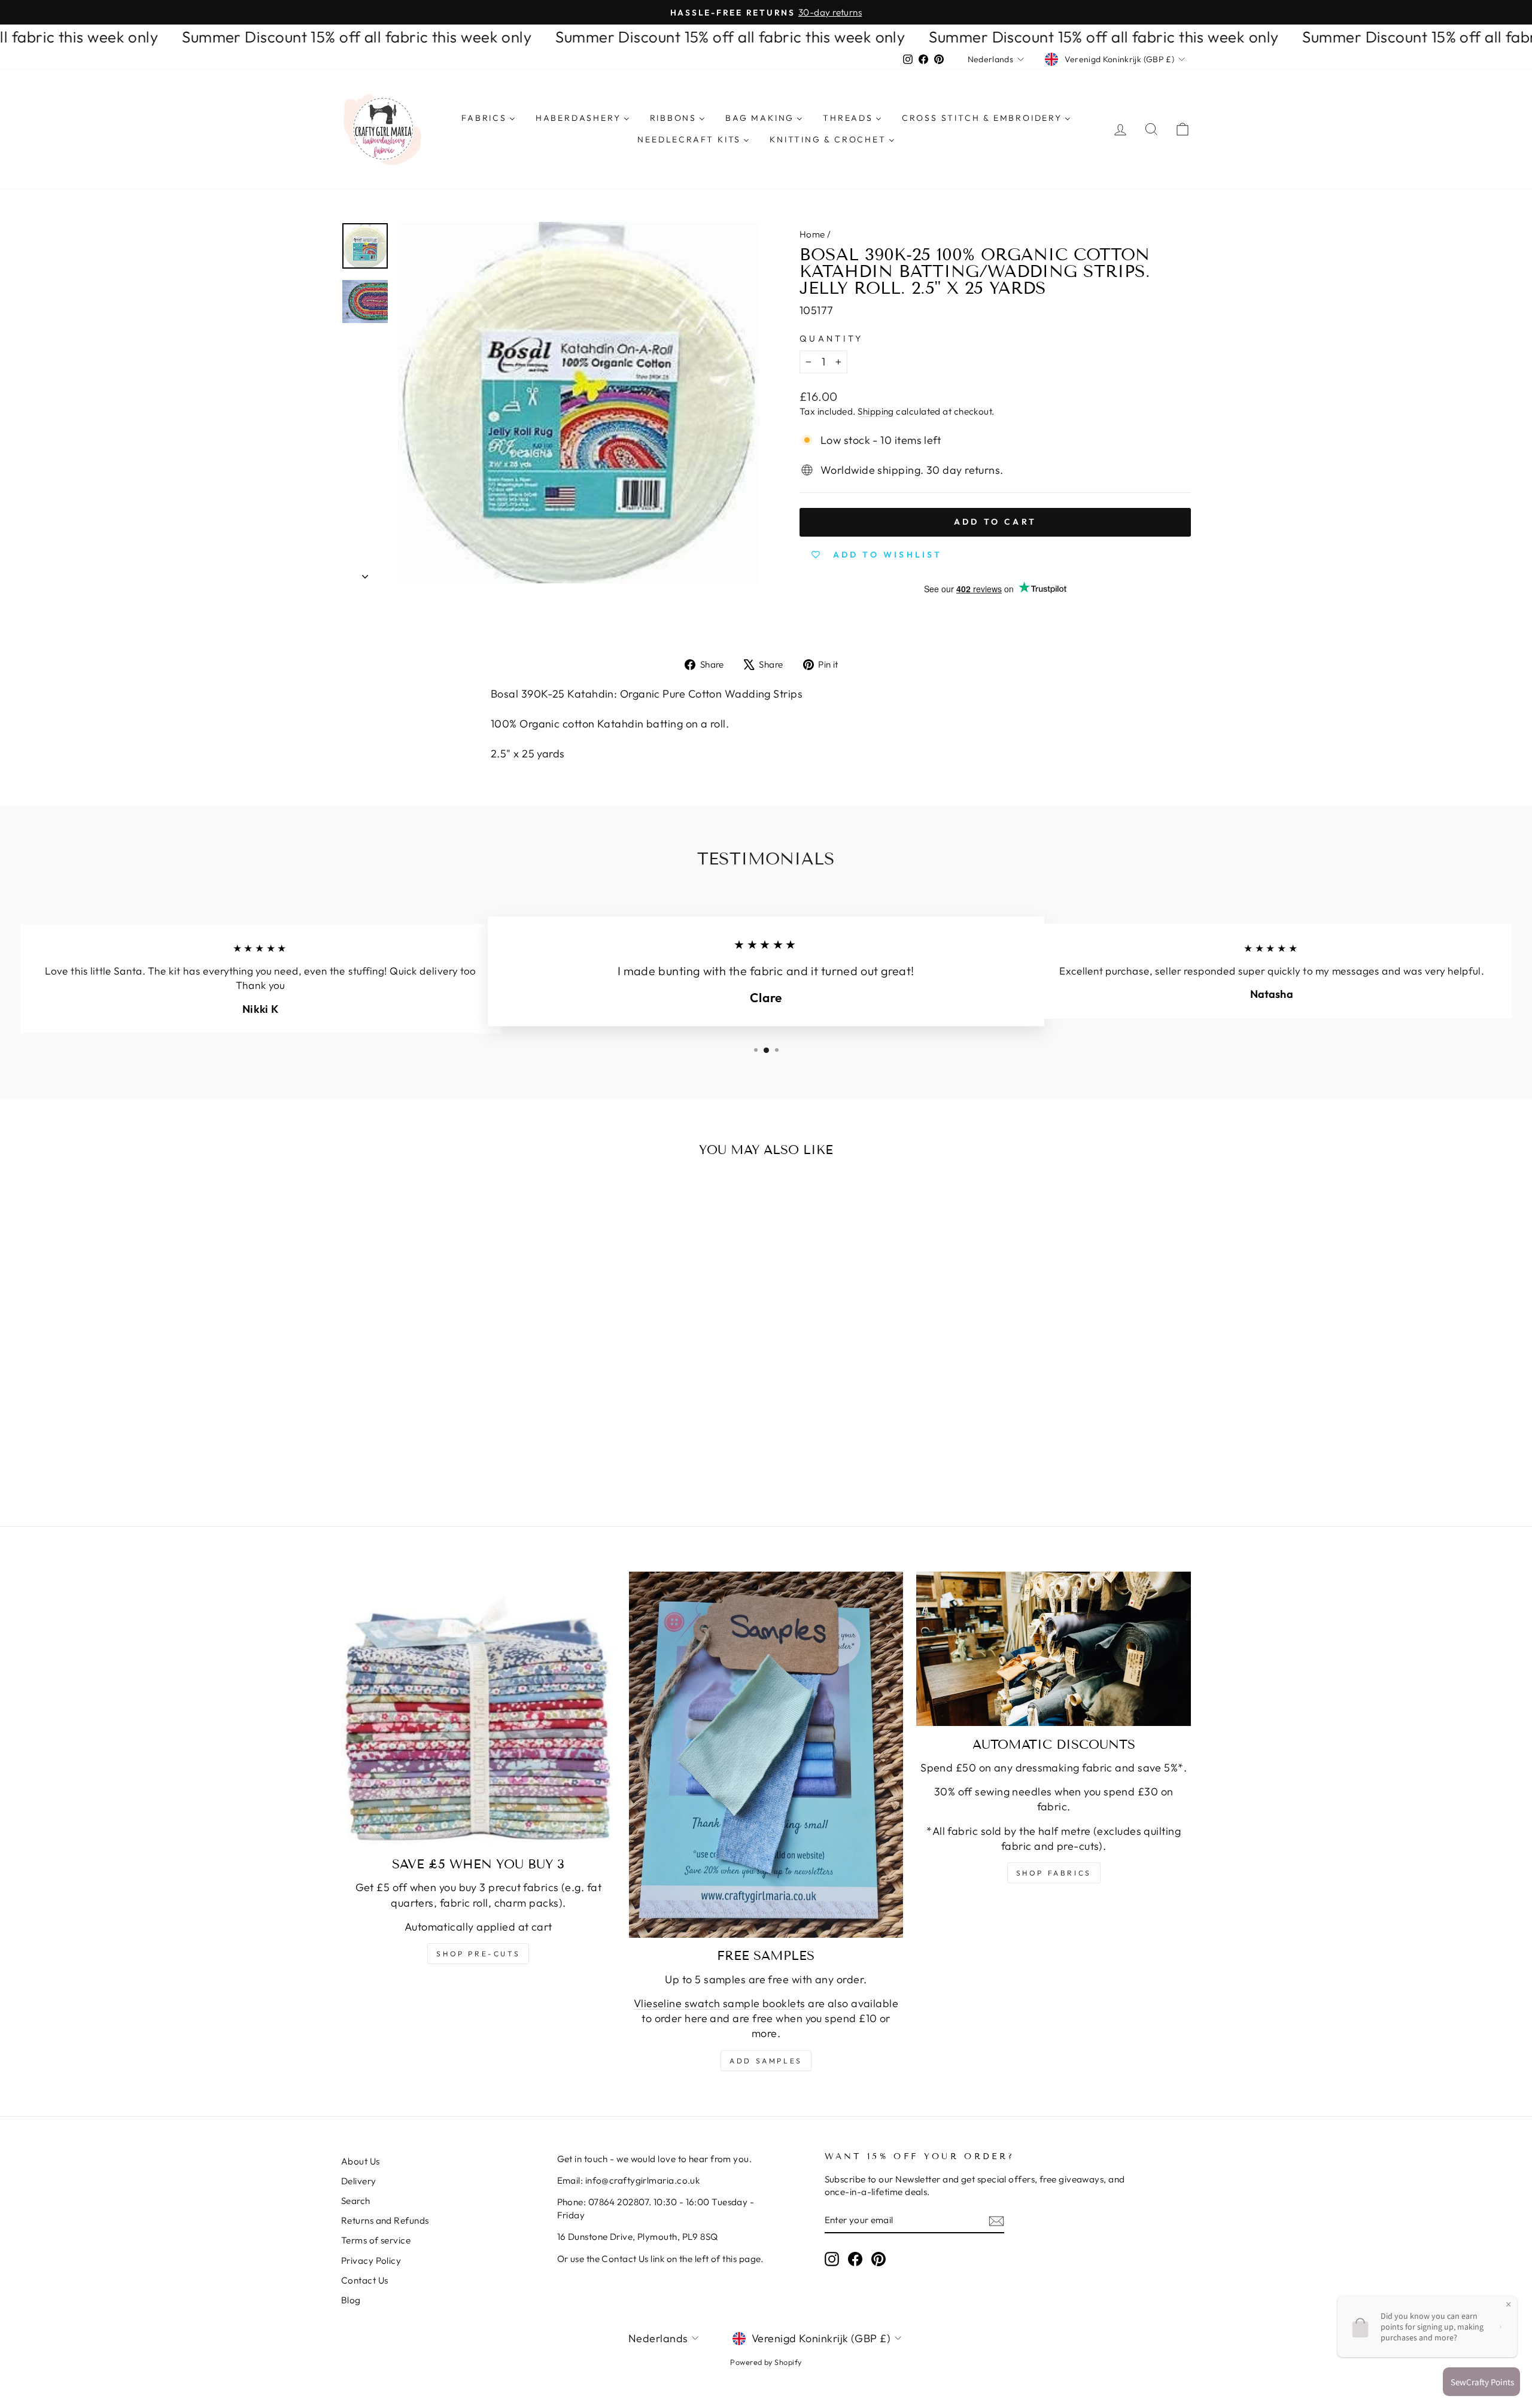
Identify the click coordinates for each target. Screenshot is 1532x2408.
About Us (361, 2161)
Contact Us (365, 2280)
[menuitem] (488, 118)
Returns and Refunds (385, 2220)
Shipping (876, 411)
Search (356, 2201)
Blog (351, 2300)
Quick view (443, 1375)
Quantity (832, 339)
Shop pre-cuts (478, 1954)
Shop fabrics (1054, 1873)
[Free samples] (766, 1755)
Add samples (766, 2061)
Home (812, 234)
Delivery (359, 2181)
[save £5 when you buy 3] (478, 1709)
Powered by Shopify (766, 2362)
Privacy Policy (371, 2261)
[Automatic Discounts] (1054, 1649)
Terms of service (376, 2240)
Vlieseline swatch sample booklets (720, 2003)
